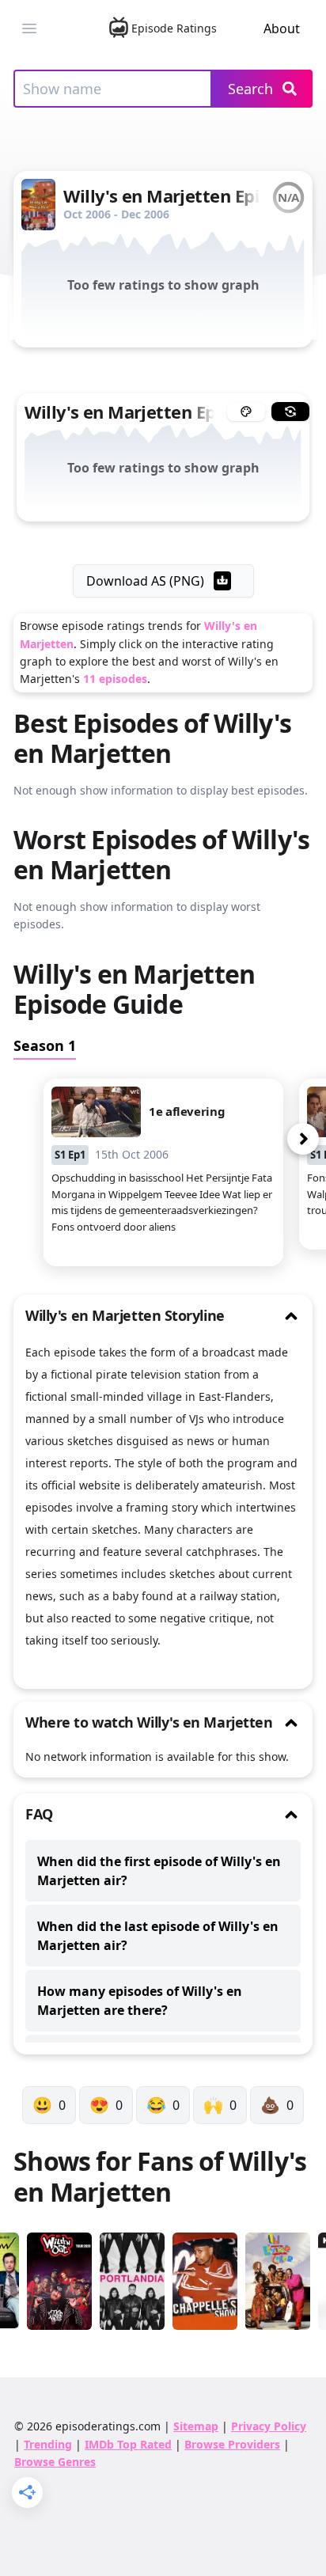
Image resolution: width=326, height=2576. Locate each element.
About (282, 28)
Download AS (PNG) (145, 581)
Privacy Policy (269, 2426)
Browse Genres (55, 2462)
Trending (48, 2444)
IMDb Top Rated (128, 2444)
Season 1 (45, 1045)
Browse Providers (232, 2444)
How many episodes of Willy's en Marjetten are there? (140, 2001)
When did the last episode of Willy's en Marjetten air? (158, 1936)
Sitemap (196, 2426)
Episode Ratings (174, 28)
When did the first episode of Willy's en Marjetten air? (159, 1871)
